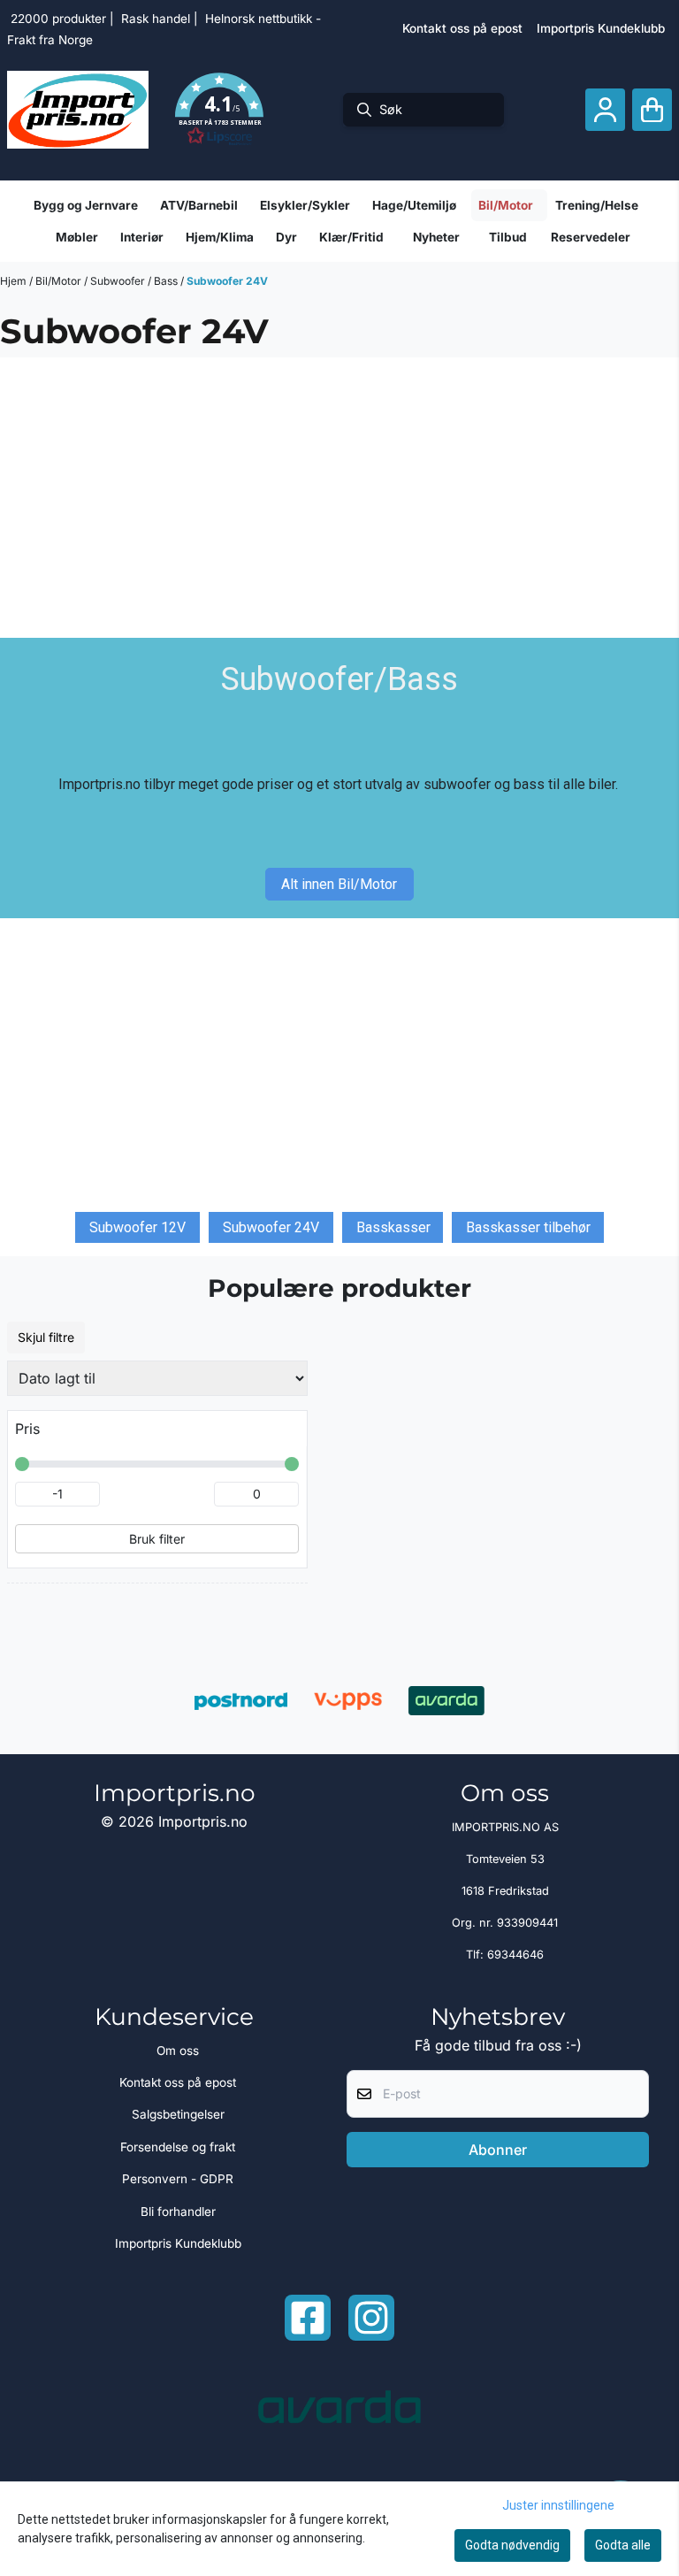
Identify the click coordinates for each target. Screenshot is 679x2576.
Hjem (15, 281)
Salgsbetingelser (178, 2114)
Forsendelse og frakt (178, 2147)
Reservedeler (591, 237)
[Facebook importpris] (308, 2318)
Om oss (178, 2051)
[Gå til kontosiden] (605, 110)
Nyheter (436, 237)
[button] (219, 110)
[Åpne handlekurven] (652, 110)
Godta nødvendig (512, 2545)
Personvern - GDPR (178, 2179)
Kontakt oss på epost (462, 28)
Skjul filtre (46, 1337)
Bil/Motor (60, 281)
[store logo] (78, 110)
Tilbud (508, 237)
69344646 (515, 1955)
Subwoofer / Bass (135, 281)
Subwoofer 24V (227, 281)
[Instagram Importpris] (371, 2318)
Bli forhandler (178, 2212)
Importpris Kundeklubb (601, 28)
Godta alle (623, 2545)
